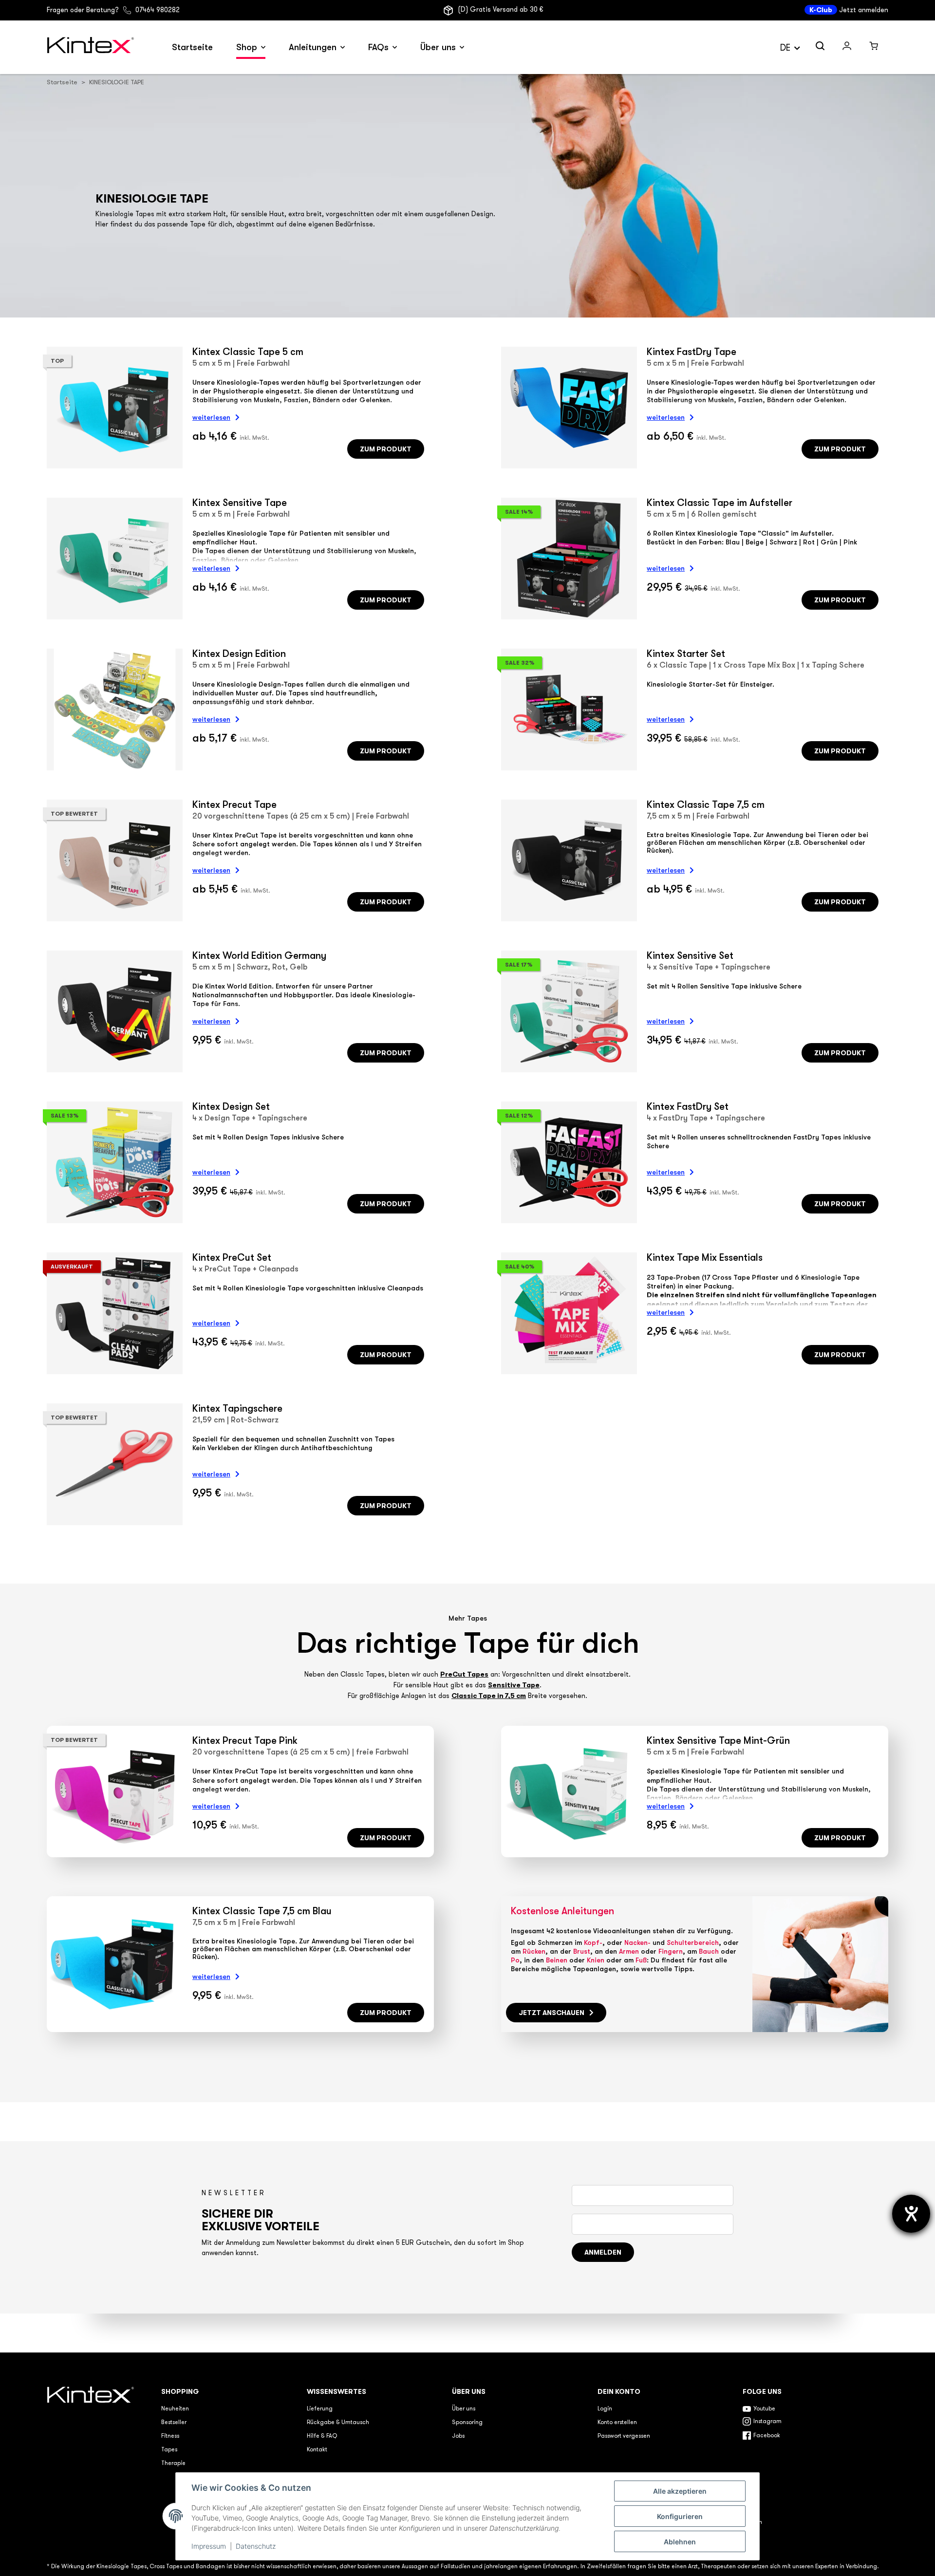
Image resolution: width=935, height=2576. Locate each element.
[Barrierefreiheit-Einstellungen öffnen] (911, 2214)
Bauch (709, 1951)
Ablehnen (680, 2542)
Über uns (438, 47)
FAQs (378, 47)
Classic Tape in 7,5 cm (489, 1696)
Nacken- (637, 1942)
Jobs (458, 2436)
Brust (582, 1951)
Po (515, 1960)
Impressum (209, 2546)
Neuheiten (175, 2409)
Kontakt (317, 2450)
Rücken (534, 1951)
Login (605, 2409)
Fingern (671, 1951)
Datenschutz (256, 2546)
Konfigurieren (680, 2516)
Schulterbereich (693, 1942)
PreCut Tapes (464, 1674)
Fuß (641, 1960)
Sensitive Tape (514, 1685)
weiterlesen (211, 417)
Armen (629, 1951)
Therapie (173, 2464)
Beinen (557, 1960)
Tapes (169, 2450)
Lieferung (320, 2409)
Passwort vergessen (624, 2436)
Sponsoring (467, 2423)
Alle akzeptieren (680, 2491)
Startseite (192, 47)
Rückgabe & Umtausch (338, 2423)
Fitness (170, 2436)
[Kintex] (92, 47)
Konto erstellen (617, 2423)
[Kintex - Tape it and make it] (92, 2457)
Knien (596, 1960)
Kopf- (593, 1942)
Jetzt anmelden (864, 10)
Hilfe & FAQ (322, 2436)
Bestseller (174, 2423)
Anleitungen (313, 47)
